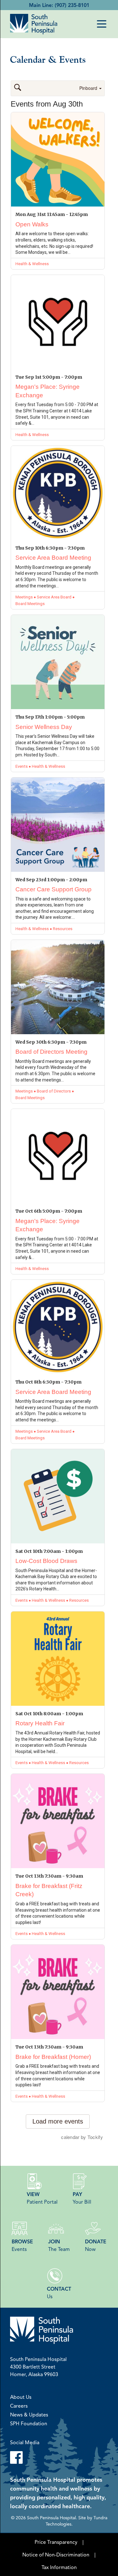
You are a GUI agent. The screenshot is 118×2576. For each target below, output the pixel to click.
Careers (19, 2406)
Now (96, 2245)
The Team (59, 2245)
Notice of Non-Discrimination (56, 2555)
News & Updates (29, 2415)
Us (59, 2293)
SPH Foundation (29, 2423)
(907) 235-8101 (72, 5)
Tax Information (59, 2567)
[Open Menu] (102, 24)
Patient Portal (42, 2198)
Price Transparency (56, 2542)
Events (22, 2245)
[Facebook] (59, 2457)
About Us (21, 2397)
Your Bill (82, 2198)
